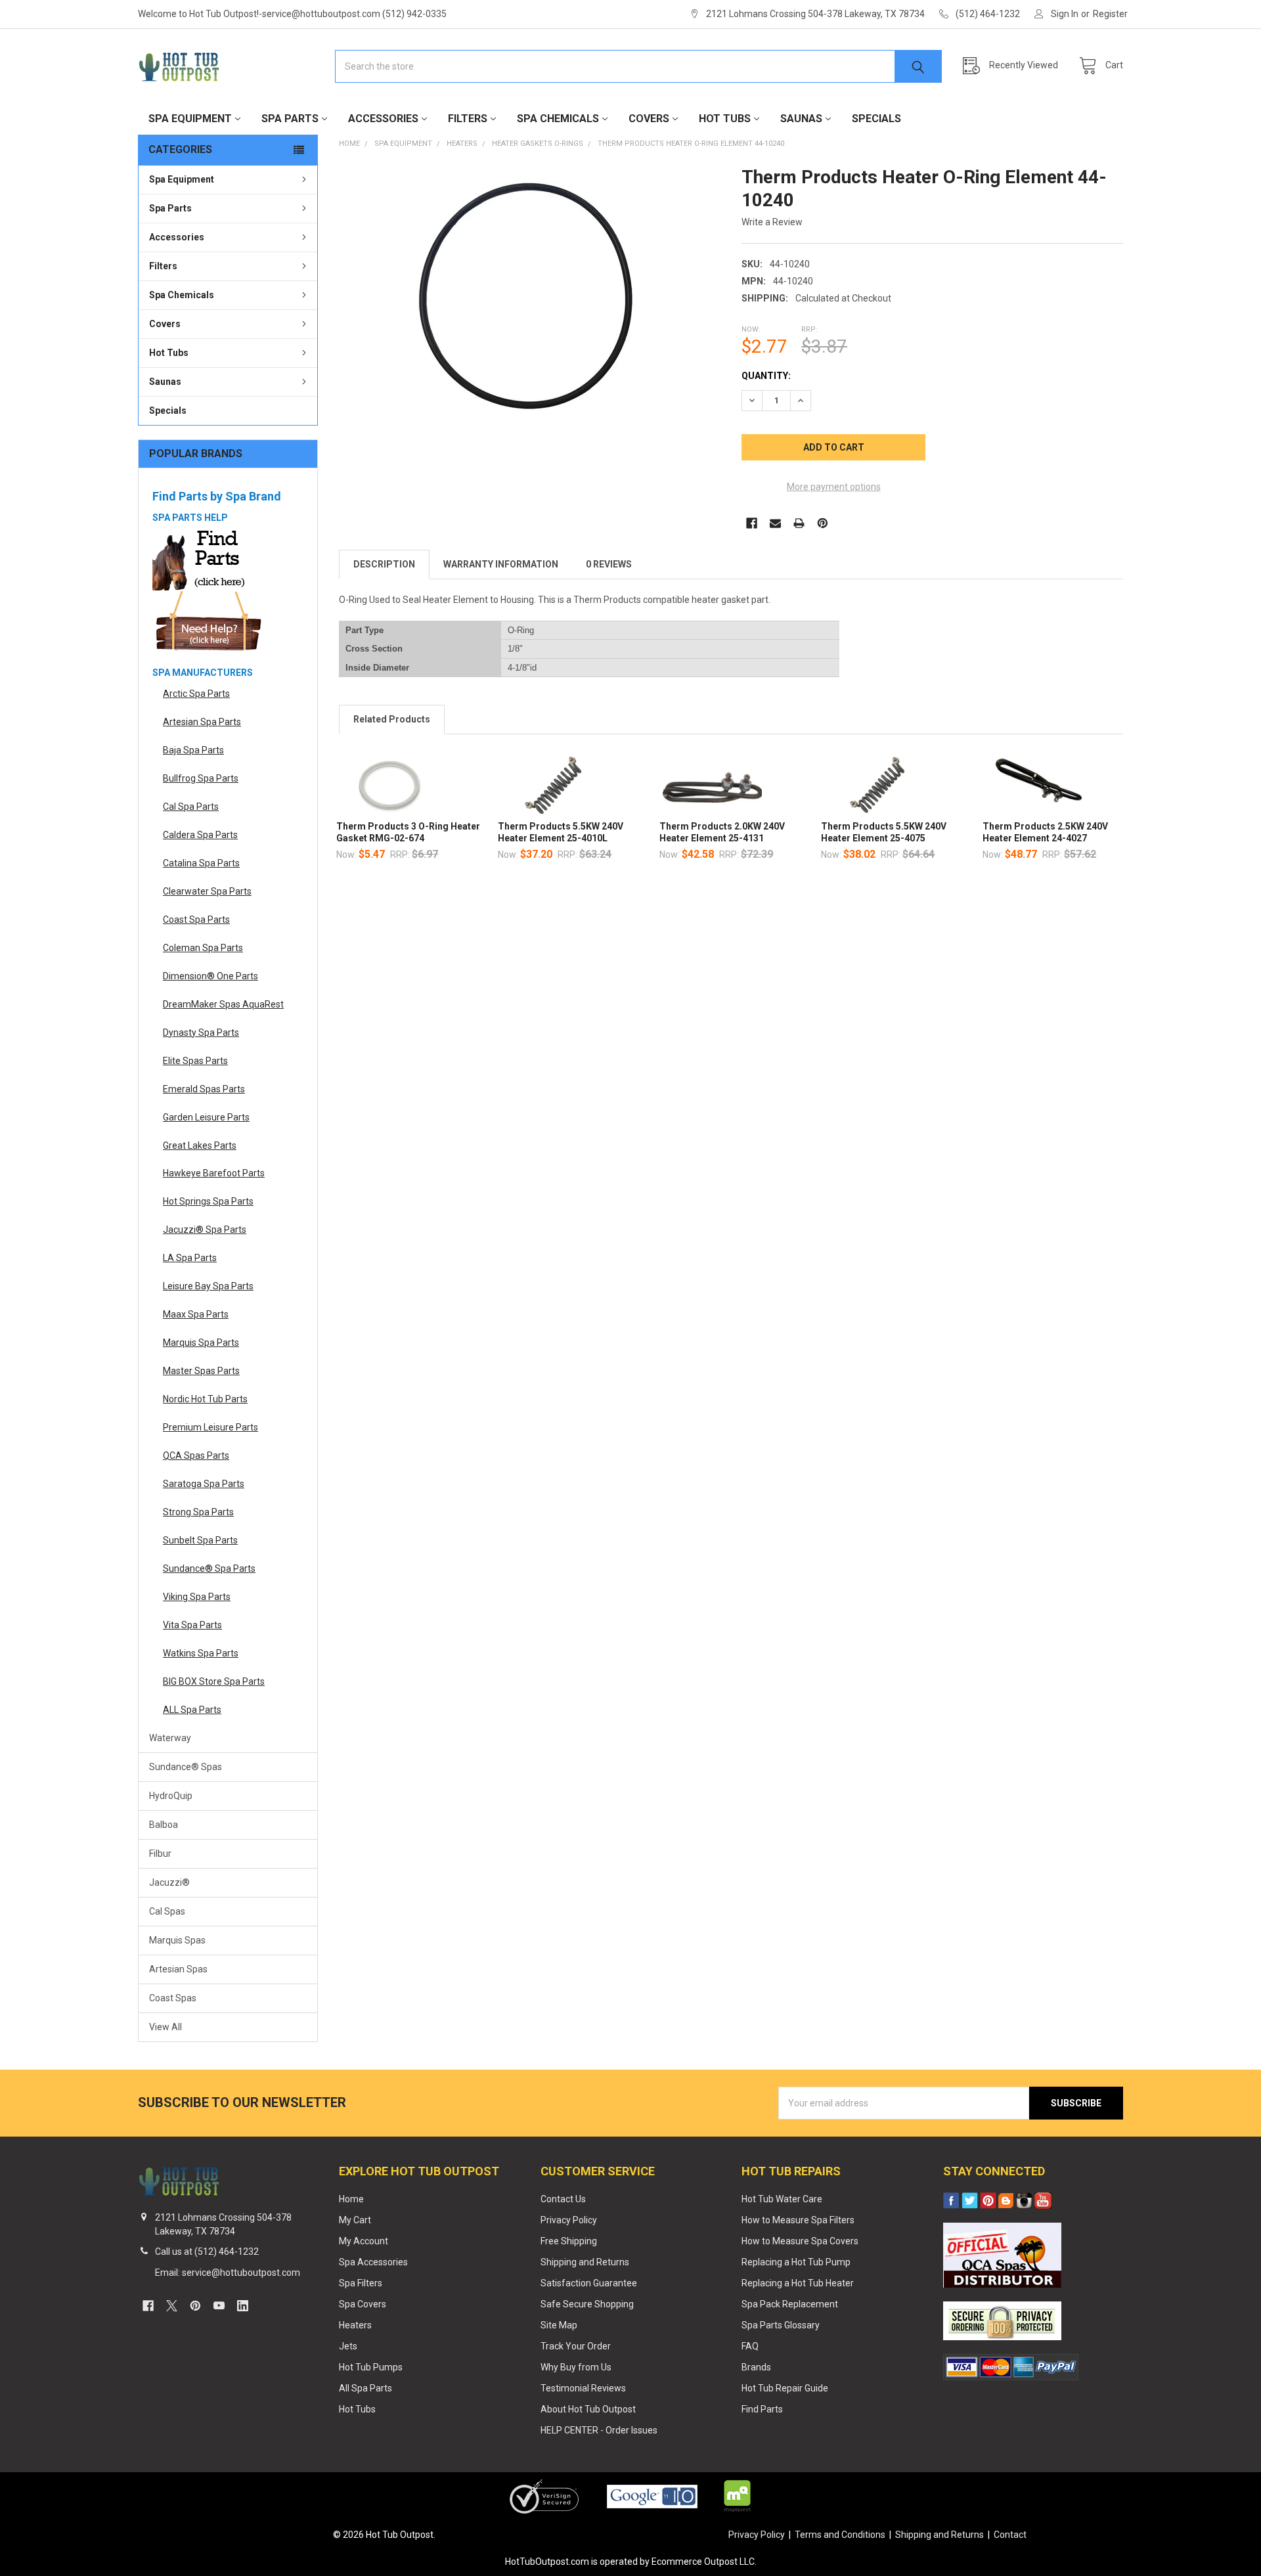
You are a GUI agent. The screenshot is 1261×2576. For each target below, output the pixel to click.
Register (1110, 14)
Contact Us (563, 2199)
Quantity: (766, 376)
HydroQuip (171, 1796)
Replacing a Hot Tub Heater (798, 2283)
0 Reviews (609, 564)
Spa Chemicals (558, 119)
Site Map (559, 2325)
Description (384, 564)
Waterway (170, 1738)
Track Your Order (576, 2346)
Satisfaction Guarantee (589, 2283)
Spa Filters (361, 2283)
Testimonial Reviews (583, 2388)
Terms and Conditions (840, 2535)
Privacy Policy (569, 2220)
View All (166, 2027)
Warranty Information (501, 564)
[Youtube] (219, 2306)
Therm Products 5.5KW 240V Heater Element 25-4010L (561, 832)
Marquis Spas (177, 1940)
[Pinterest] (823, 523)
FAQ (750, 2346)
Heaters (355, 2325)
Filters (468, 119)
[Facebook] (752, 523)
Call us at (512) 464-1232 (207, 2252)
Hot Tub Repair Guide (785, 2388)
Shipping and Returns (585, 2262)
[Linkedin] (243, 2306)
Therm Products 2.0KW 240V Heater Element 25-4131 (722, 832)
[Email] (775, 523)
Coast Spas (173, 1998)
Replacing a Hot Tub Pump (796, 2262)
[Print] (799, 523)
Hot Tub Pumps (371, 2367)
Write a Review (772, 222)
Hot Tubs (725, 119)
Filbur (160, 1854)
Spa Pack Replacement (790, 2304)
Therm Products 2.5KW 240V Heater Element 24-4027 (1045, 832)
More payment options (834, 487)
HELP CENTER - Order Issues (599, 2430)
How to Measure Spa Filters (798, 2220)
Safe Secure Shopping (587, 2304)
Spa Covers (363, 2304)
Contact (1010, 2535)
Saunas (801, 119)
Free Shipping (569, 2241)
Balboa (164, 1825)
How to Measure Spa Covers (800, 2241)
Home (351, 2199)
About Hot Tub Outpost (588, 2409)
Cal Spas (167, 1911)
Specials (876, 119)
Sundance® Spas (186, 1767)
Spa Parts (290, 119)
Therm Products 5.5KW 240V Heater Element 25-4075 (884, 832)
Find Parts (762, 2409)
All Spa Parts (365, 2388)
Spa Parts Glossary (781, 2325)
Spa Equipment (190, 119)
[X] (172, 2306)
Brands (756, 2367)
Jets (348, 2346)
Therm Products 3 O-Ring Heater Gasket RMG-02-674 (408, 832)
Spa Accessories (373, 2262)
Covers (649, 119)
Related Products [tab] (392, 719)
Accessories (383, 119)
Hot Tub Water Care (782, 2199)
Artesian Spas (178, 1969)
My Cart (355, 2220)
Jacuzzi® (169, 1882)
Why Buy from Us (576, 2367)
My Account (364, 2241)
